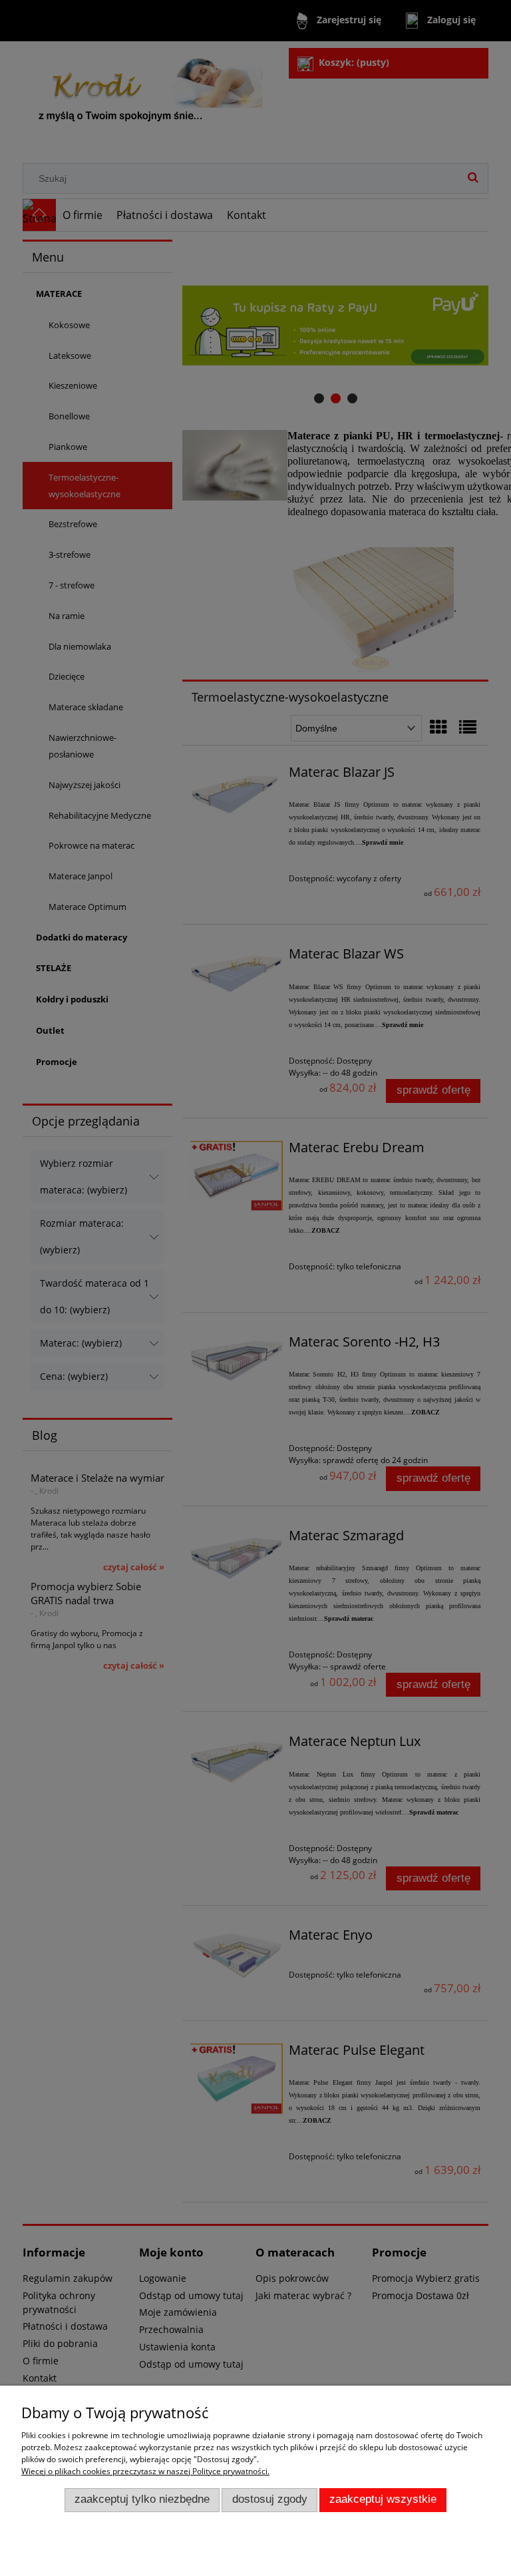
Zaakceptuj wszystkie (383, 2499)
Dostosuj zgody (270, 2499)
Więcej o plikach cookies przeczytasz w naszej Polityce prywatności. (145, 2471)
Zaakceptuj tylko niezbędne (142, 2499)
